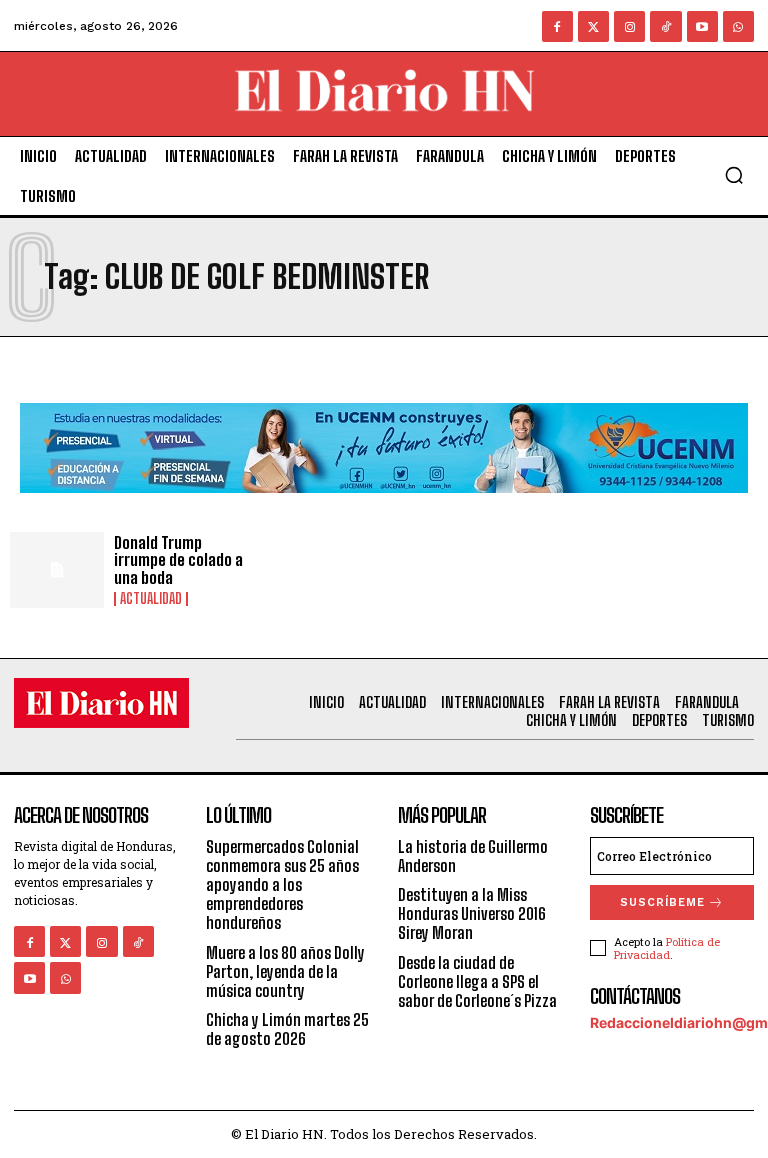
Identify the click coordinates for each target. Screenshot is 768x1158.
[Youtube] (702, 26)
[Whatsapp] (738, 26)
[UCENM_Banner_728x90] (384, 508)
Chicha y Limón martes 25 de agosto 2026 (287, 1029)
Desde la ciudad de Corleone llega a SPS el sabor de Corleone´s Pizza (477, 981)
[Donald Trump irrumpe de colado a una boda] (57, 570)
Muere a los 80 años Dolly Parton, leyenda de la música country (285, 971)
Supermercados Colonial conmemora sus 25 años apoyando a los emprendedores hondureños (282, 885)
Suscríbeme (662, 902)
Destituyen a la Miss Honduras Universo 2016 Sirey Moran (472, 913)
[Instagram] (629, 26)
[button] (734, 175)
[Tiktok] (665, 26)
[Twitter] (593, 26)
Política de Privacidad (667, 948)
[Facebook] (557, 26)
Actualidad (151, 599)
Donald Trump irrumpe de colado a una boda (178, 560)
